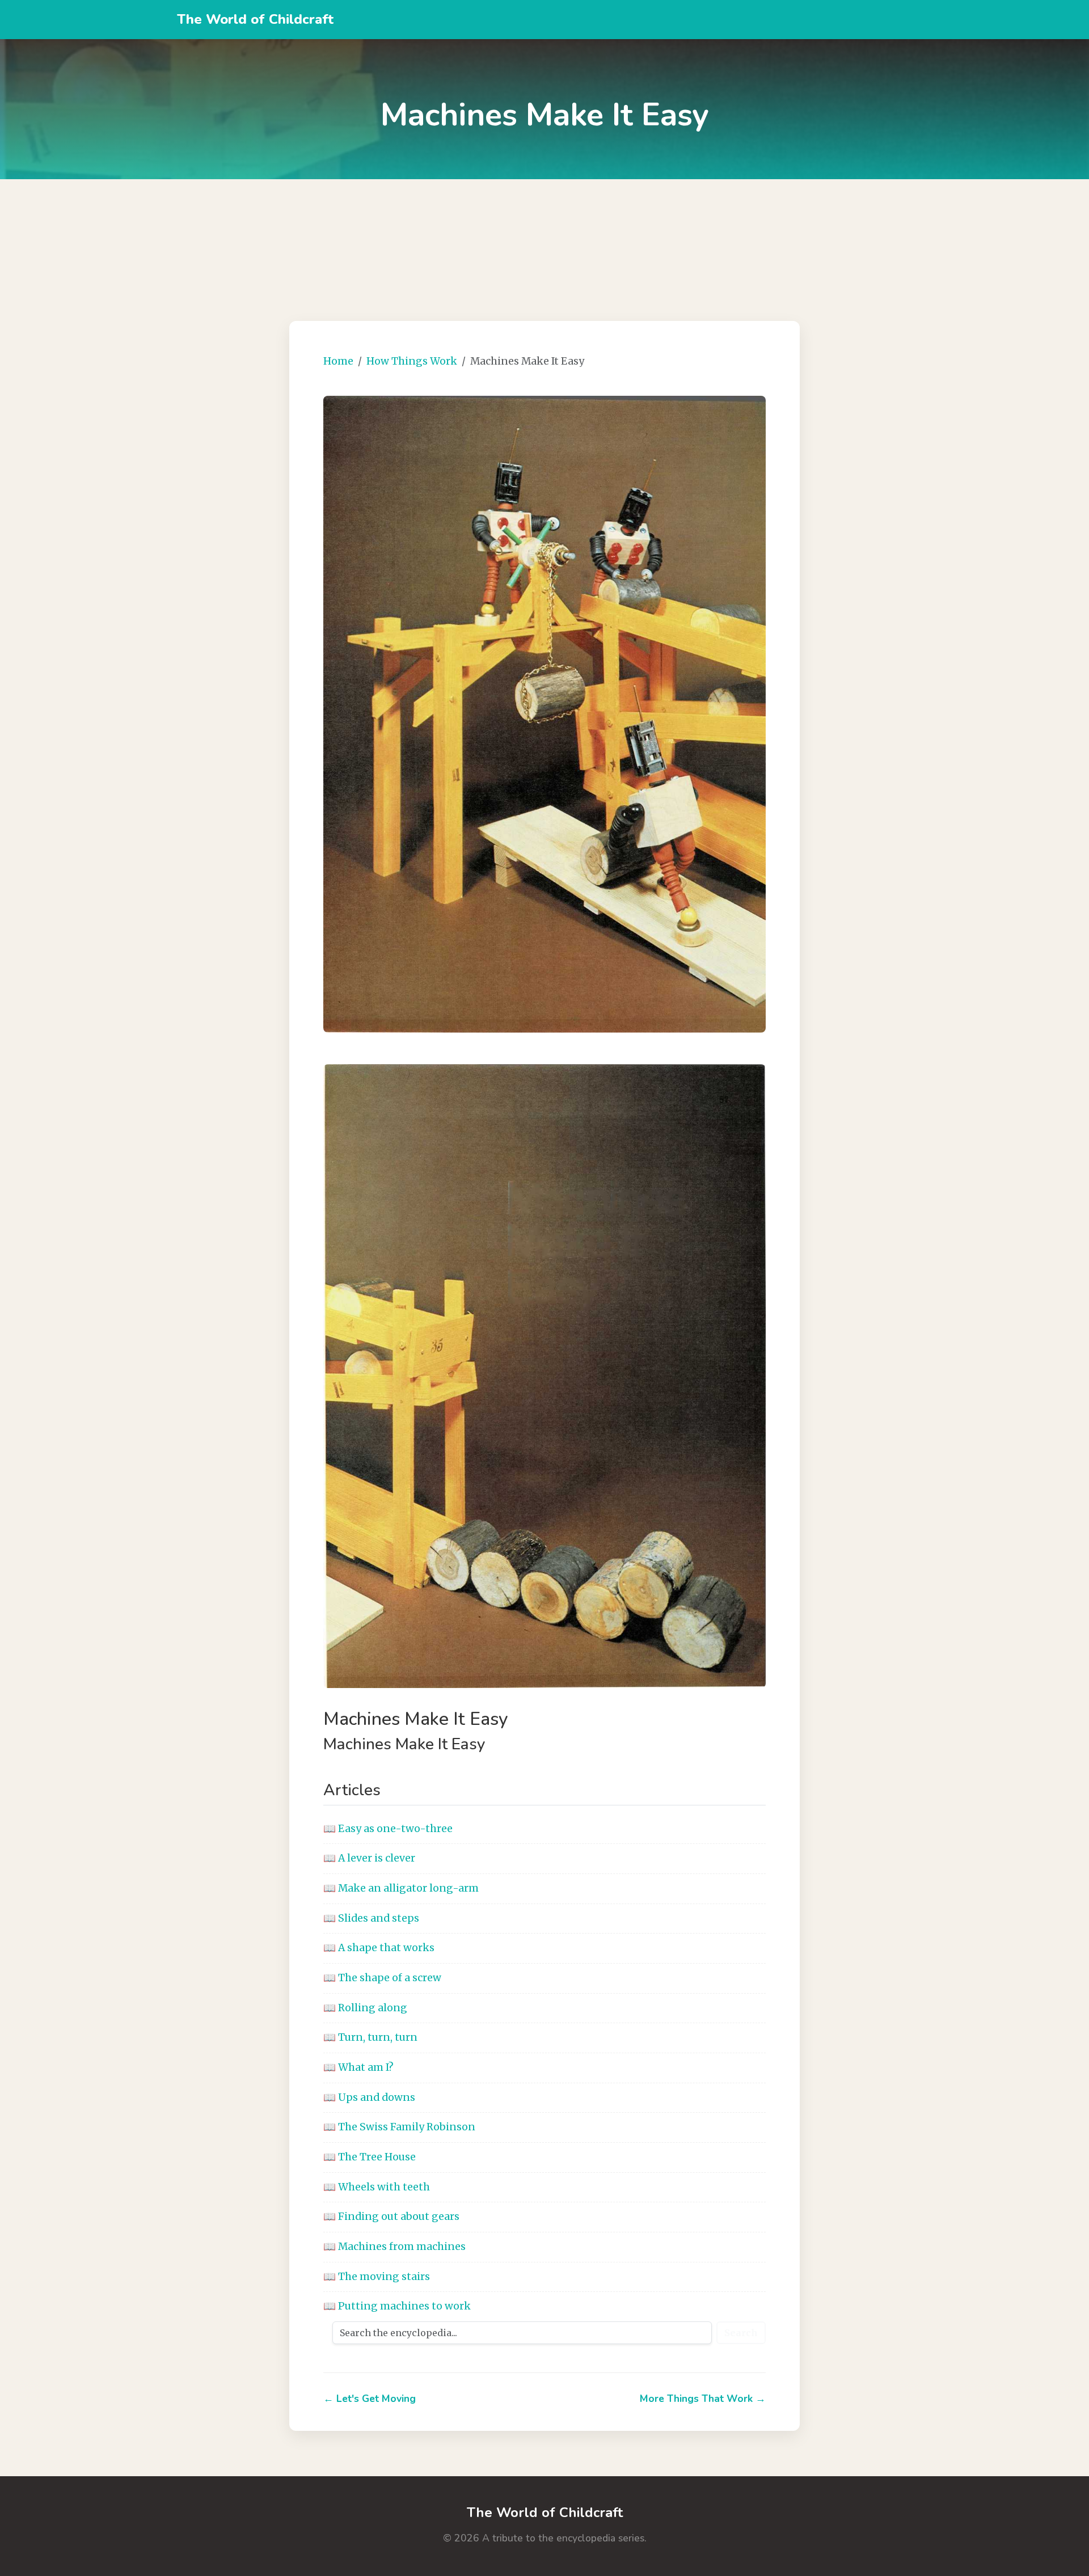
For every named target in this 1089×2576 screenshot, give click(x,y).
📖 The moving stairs (377, 2277)
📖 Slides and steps (371, 1918)
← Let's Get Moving (370, 2399)
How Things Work (412, 361)
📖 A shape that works (379, 1948)
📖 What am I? (358, 2067)
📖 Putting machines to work (397, 2306)
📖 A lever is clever (369, 1858)
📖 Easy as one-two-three (388, 1829)
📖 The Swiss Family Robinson (399, 2127)
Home (338, 361)
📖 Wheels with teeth (377, 2187)
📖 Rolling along (365, 2008)
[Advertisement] (544, 236)
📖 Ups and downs (369, 2097)
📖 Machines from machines (394, 2247)
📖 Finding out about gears (391, 2217)
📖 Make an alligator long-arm (401, 1888)
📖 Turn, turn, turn (370, 2037)
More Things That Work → (703, 2399)
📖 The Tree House (370, 2157)
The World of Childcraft (255, 19)
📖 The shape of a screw (382, 1978)
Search (741, 2333)
